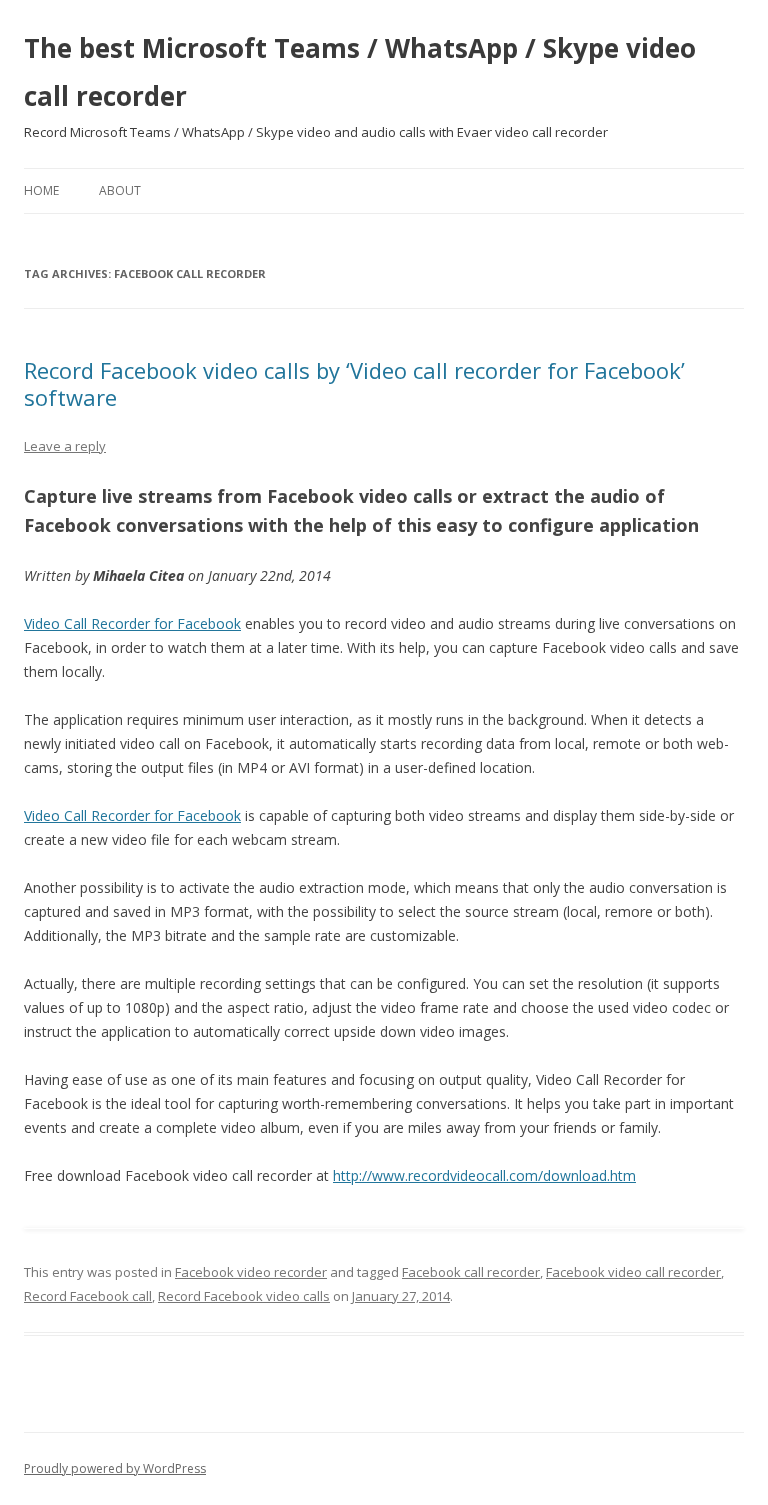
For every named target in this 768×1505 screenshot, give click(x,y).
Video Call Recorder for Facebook (132, 623)
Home (41, 190)
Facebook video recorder (251, 1272)
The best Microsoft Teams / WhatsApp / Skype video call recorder (360, 72)
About (120, 190)
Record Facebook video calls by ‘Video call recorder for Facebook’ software (354, 383)
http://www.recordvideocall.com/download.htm (484, 1175)
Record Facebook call (88, 1296)
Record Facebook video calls (244, 1296)
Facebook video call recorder (633, 1272)
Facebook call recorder (471, 1272)
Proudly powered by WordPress (115, 1468)
